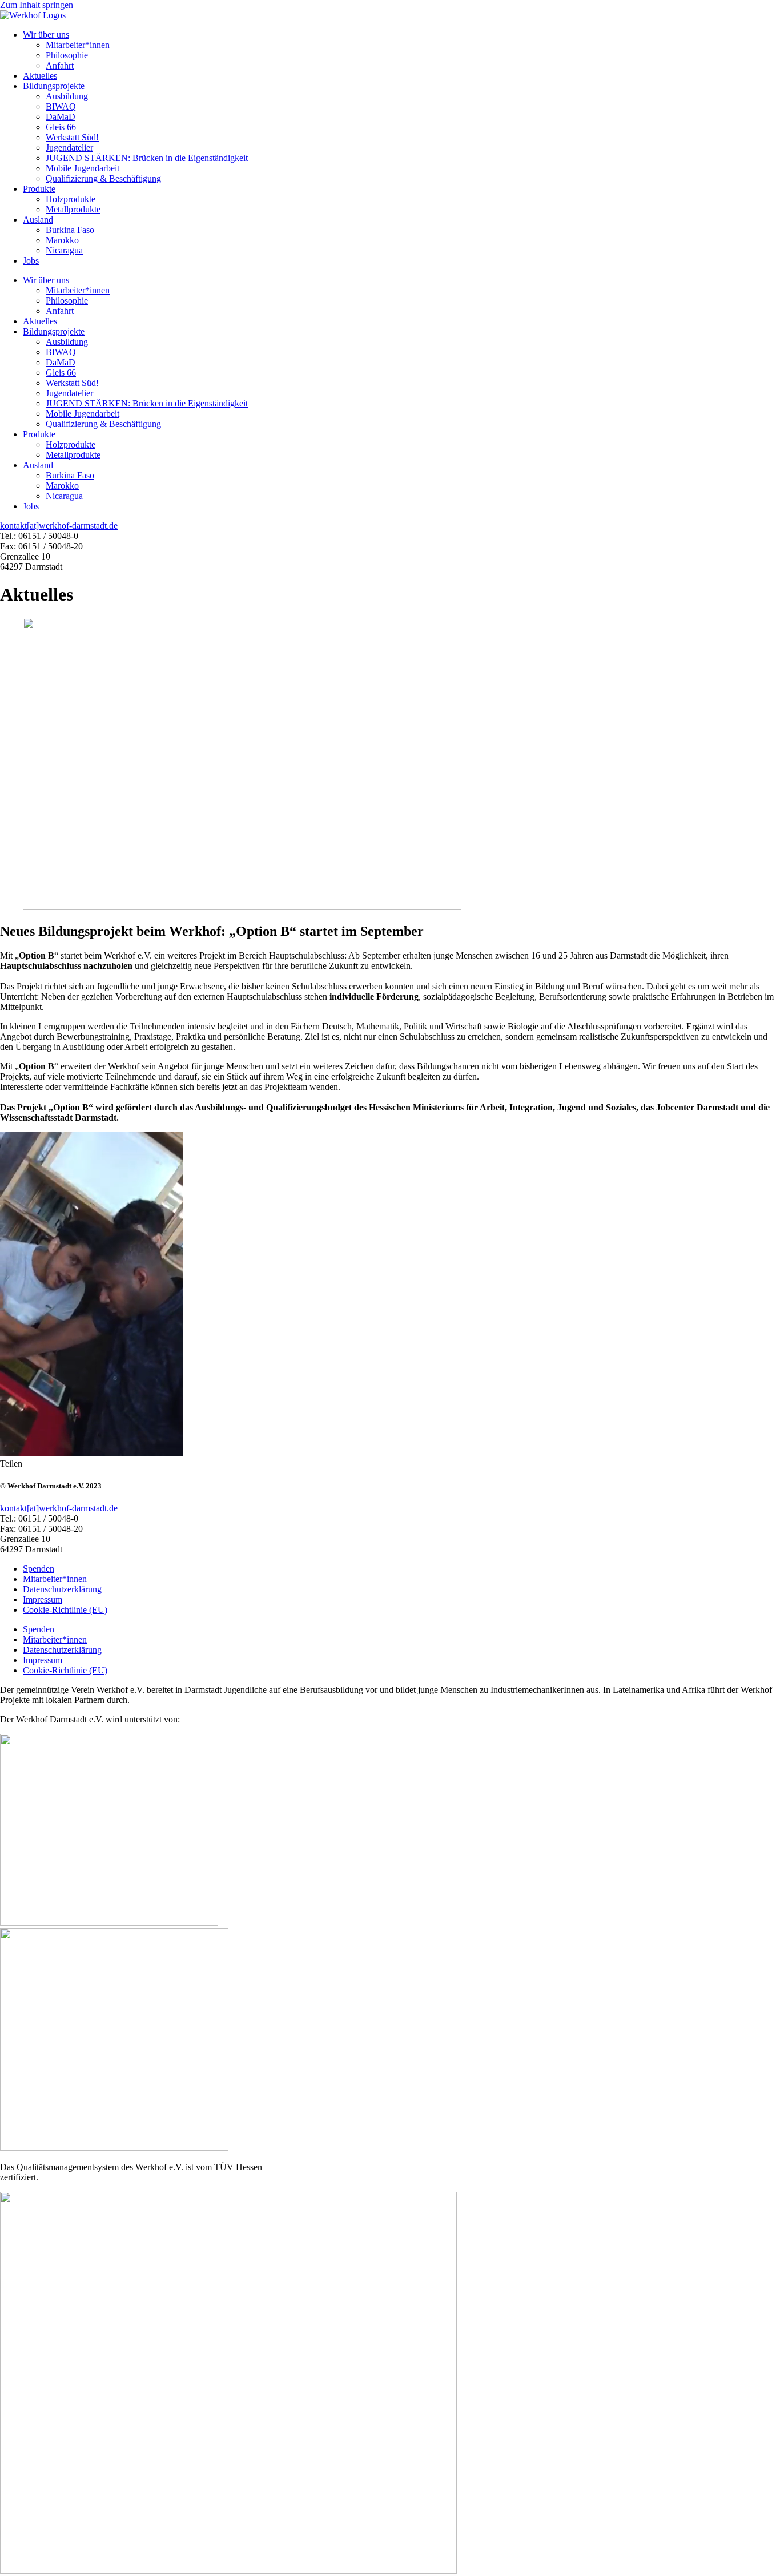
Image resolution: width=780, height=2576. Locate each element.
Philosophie (67, 55)
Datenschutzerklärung (62, 1589)
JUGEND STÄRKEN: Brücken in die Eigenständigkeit (147, 158)
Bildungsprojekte (54, 86)
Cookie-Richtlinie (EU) (65, 1610)
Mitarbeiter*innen (78, 45)
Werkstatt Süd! (72, 137)
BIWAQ (61, 106)
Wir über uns (46, 35)
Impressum (43, 1599)
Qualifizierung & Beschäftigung (103, 178)
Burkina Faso (70, 230)
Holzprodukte (71, 199)
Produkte (39, 189)
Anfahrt (60, 65)
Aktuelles (40, 76)
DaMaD (61, 117)
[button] (11, 1464)
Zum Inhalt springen (37, 5)
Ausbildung (67, 96)
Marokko (62, 240)
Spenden (39, 1569)
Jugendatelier (69, 148)
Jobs (31, 261)
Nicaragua (64, 250)
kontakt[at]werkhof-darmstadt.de (59, 526)
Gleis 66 (61, 127)
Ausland (38, 220)
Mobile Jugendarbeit (83, 168)
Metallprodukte (73, 209)
